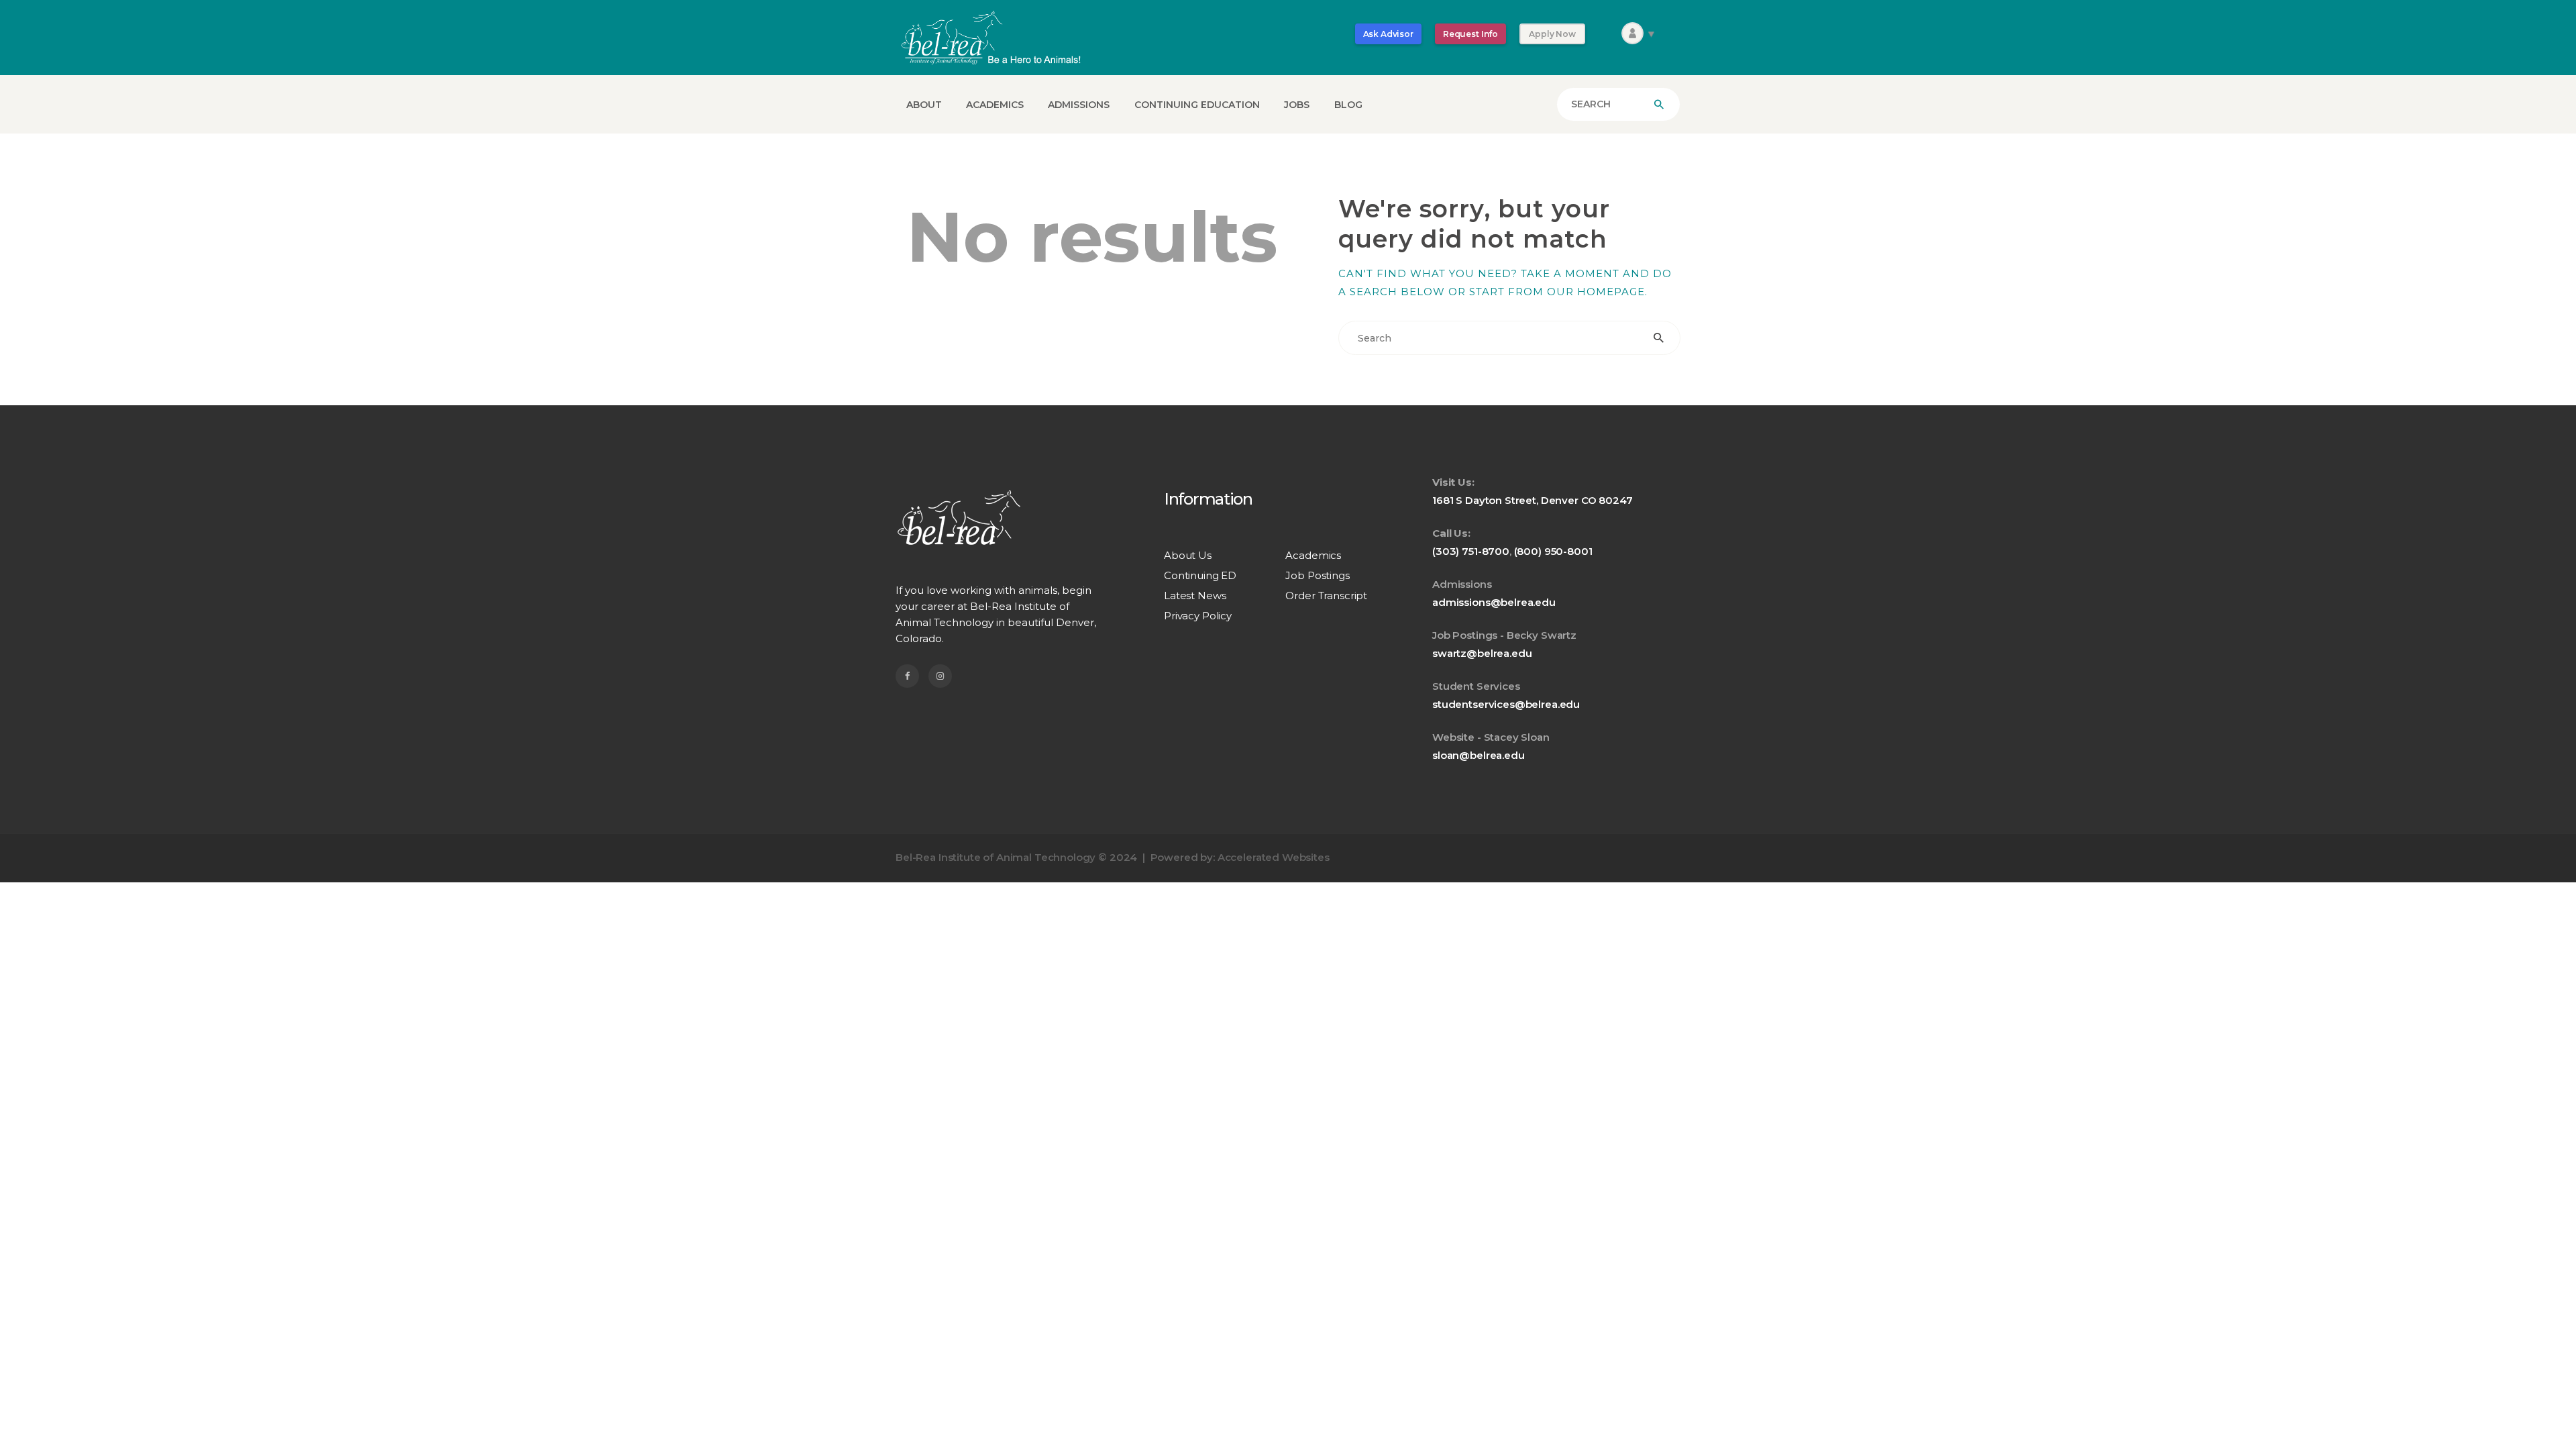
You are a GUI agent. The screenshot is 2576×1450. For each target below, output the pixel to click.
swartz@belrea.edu (1482, 653)
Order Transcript (1326, 595)
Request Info (1470, 34)
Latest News (1195, 595)
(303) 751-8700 (1471, 551)
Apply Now (1552, 34)
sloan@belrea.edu (1479, 755)
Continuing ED (1200, 575)
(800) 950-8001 (1553, 551)
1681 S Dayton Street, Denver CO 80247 (1532, 500)
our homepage (1596, 292)
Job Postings (1317, 575)
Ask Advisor (1388, 34)
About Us (1188, 555)
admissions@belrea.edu (1494, 602)
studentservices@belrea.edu (1506, 704)
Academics (1313, 555)
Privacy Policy (1198, 616)
